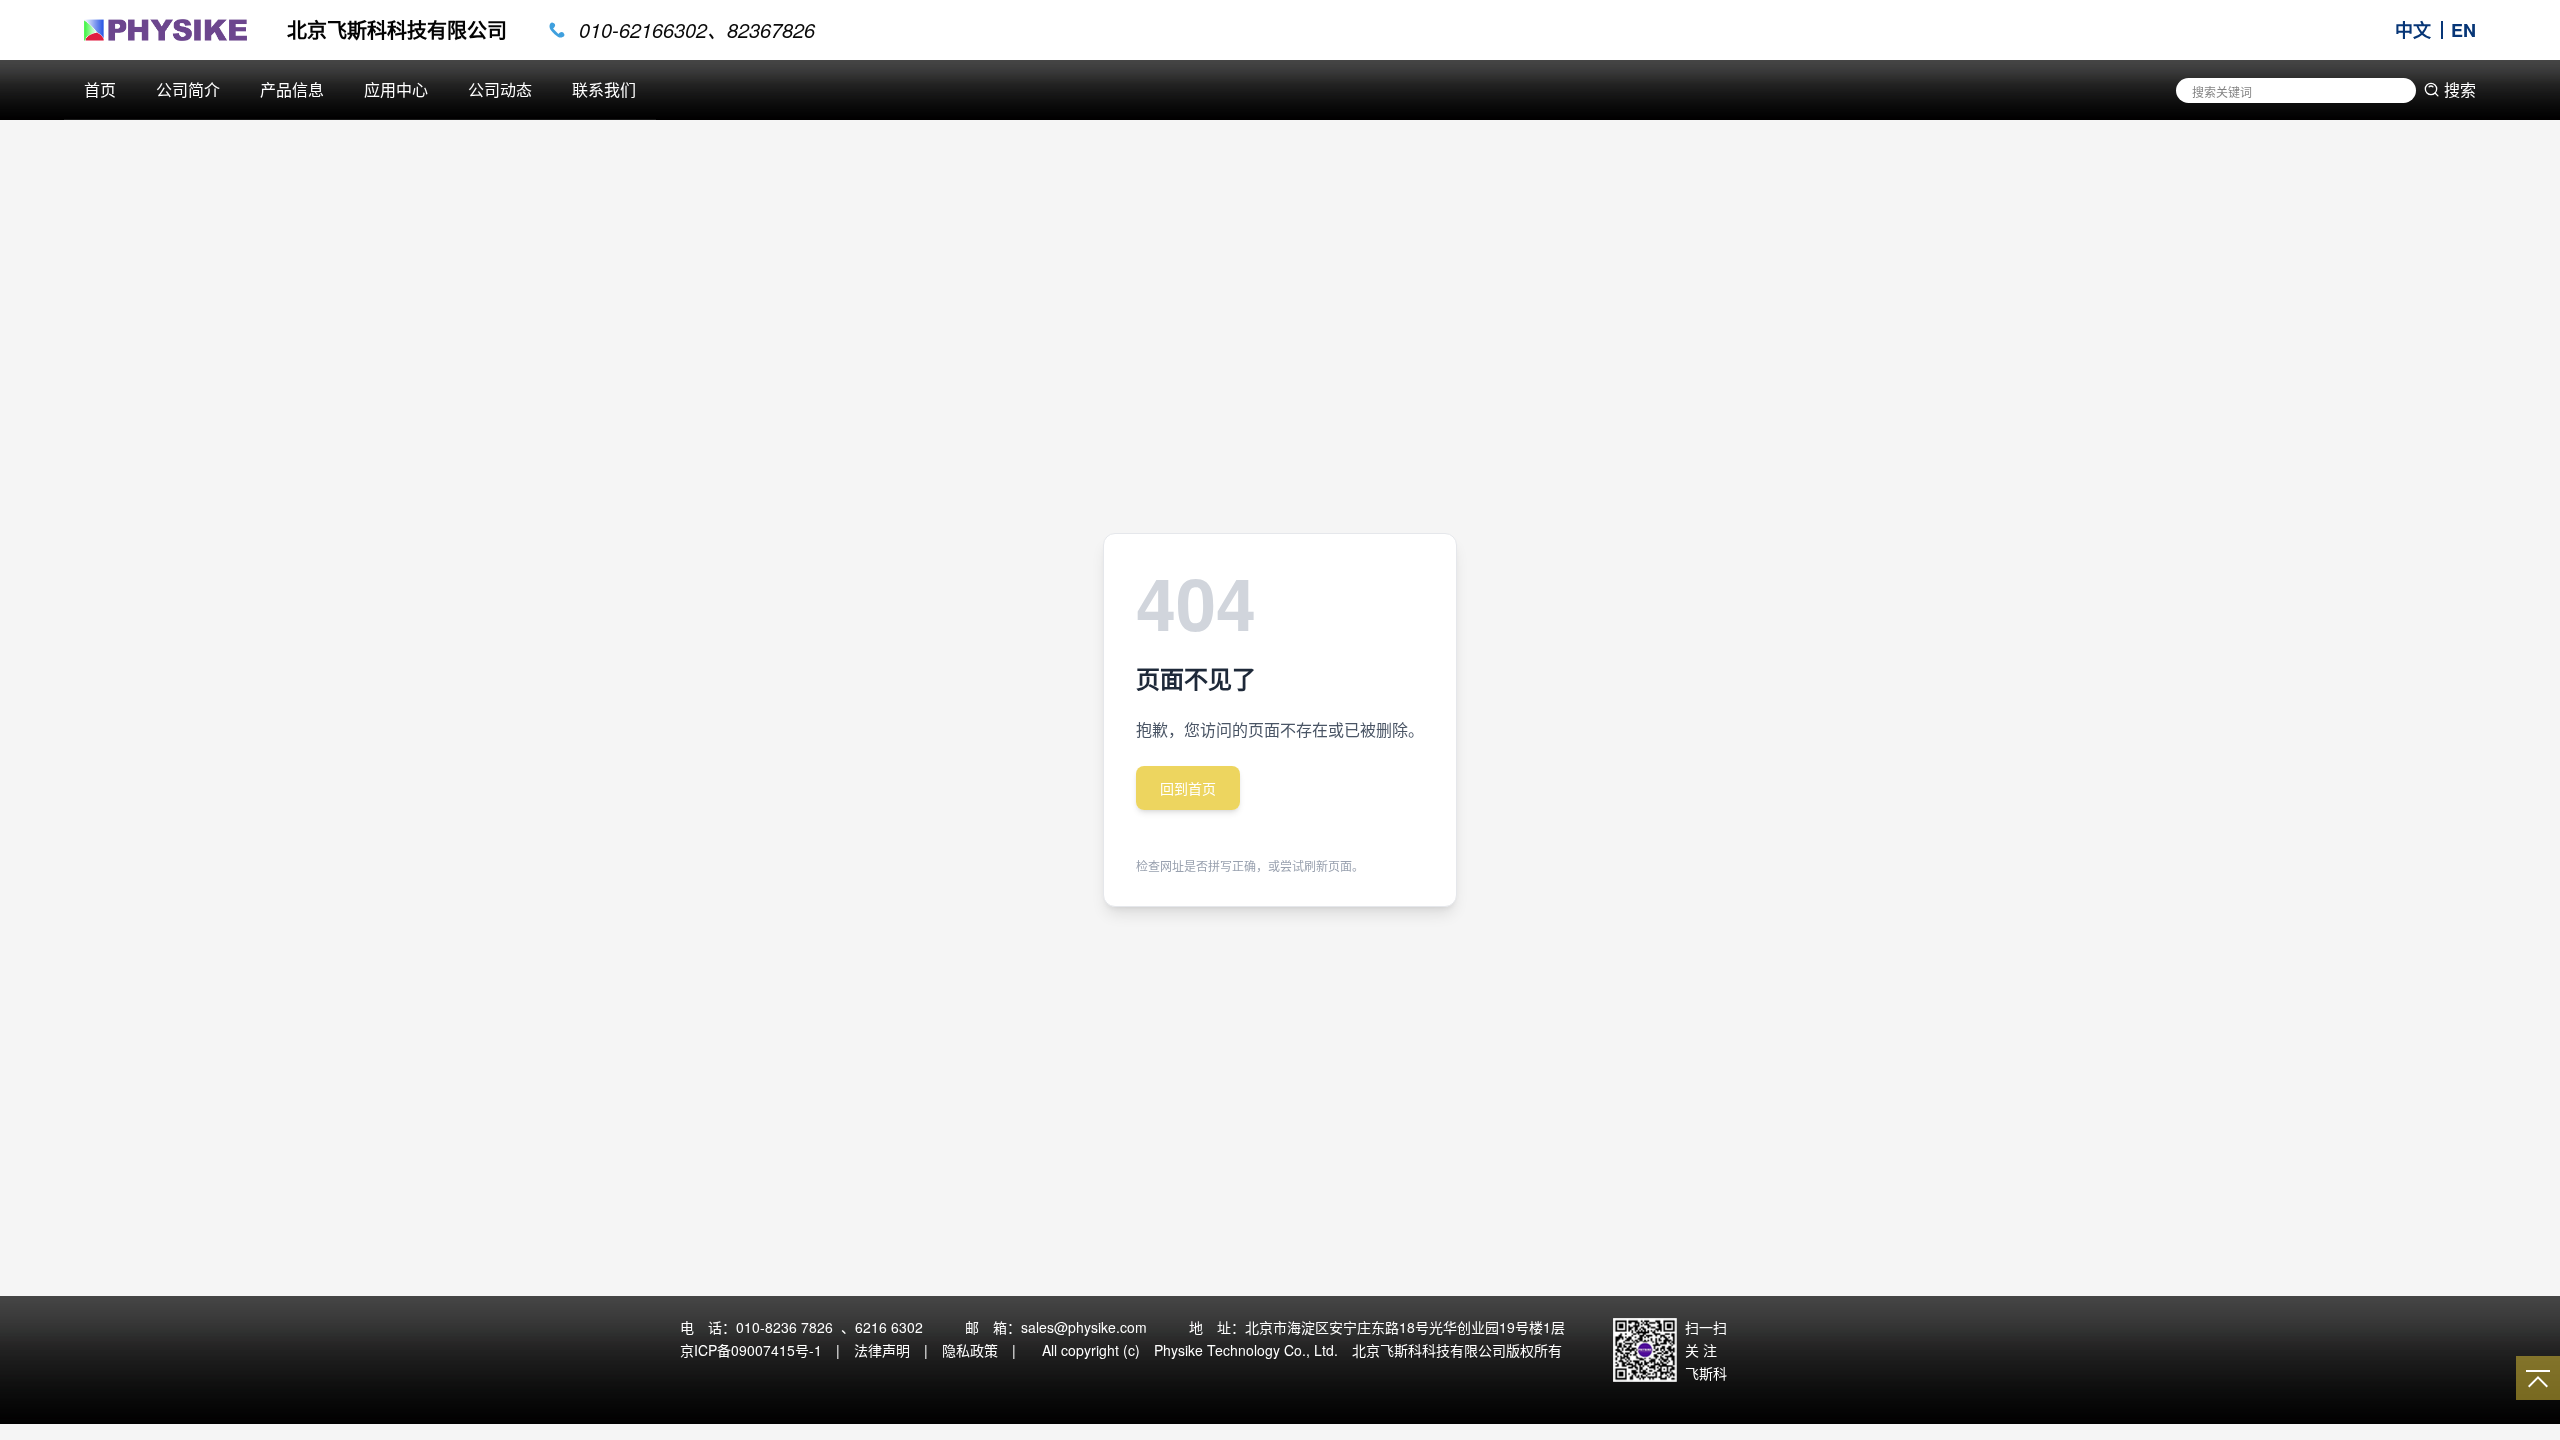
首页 (100, 89)
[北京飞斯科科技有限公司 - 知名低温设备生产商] (165, 30)
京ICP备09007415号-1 (751, 1350)
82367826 (771, 30)
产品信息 (292, 89)
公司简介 (188, 89)
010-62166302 (643, 30)
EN (2463, 30)
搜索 (2460, 89)
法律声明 (882, 1350)
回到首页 (1188, 788)
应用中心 (396, 89)
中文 (2413, 30)
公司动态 (500, 89)
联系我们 (604, 89)
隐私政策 (970, 1350)
